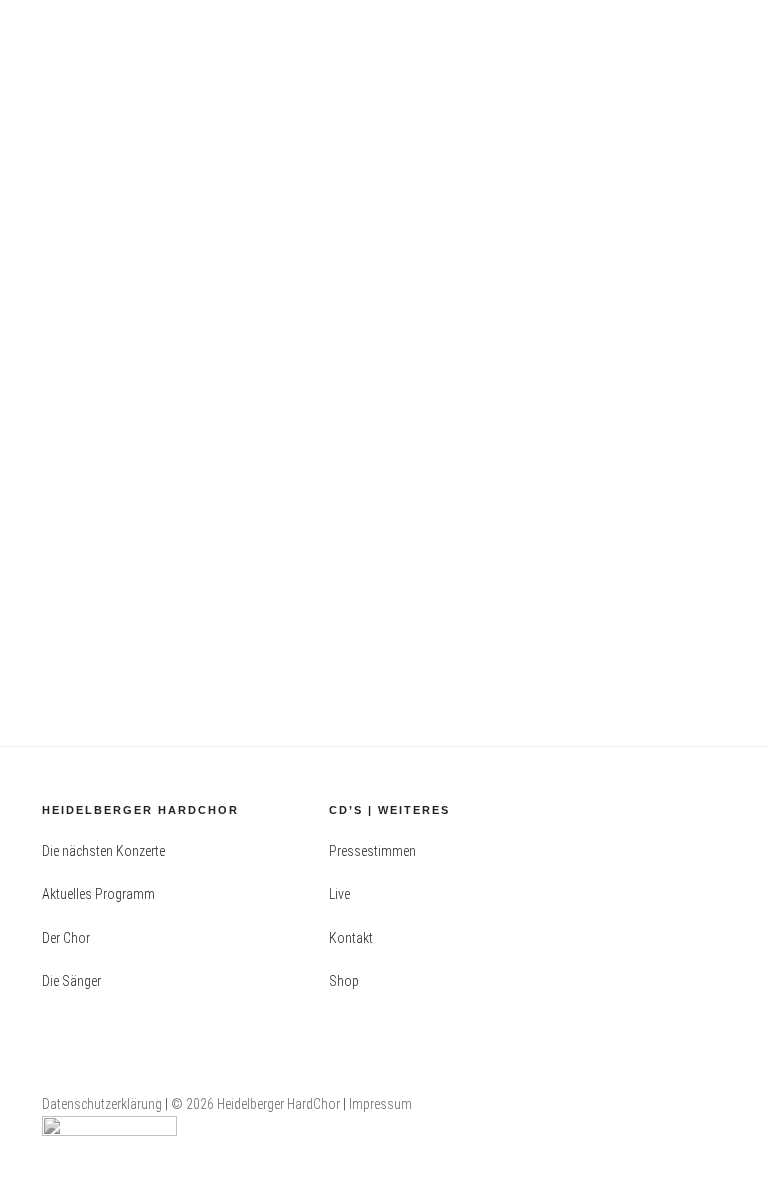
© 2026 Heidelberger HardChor (257, 1104)
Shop (344, 981)
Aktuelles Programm (98, 894)
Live (339, 894)
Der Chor (66, 938)
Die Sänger (71, 981)
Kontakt (351, 938)
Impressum (380, 1104)
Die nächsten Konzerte (103, 851)
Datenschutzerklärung (102, 1104)
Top (720, 1129)
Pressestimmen (372, 851)
